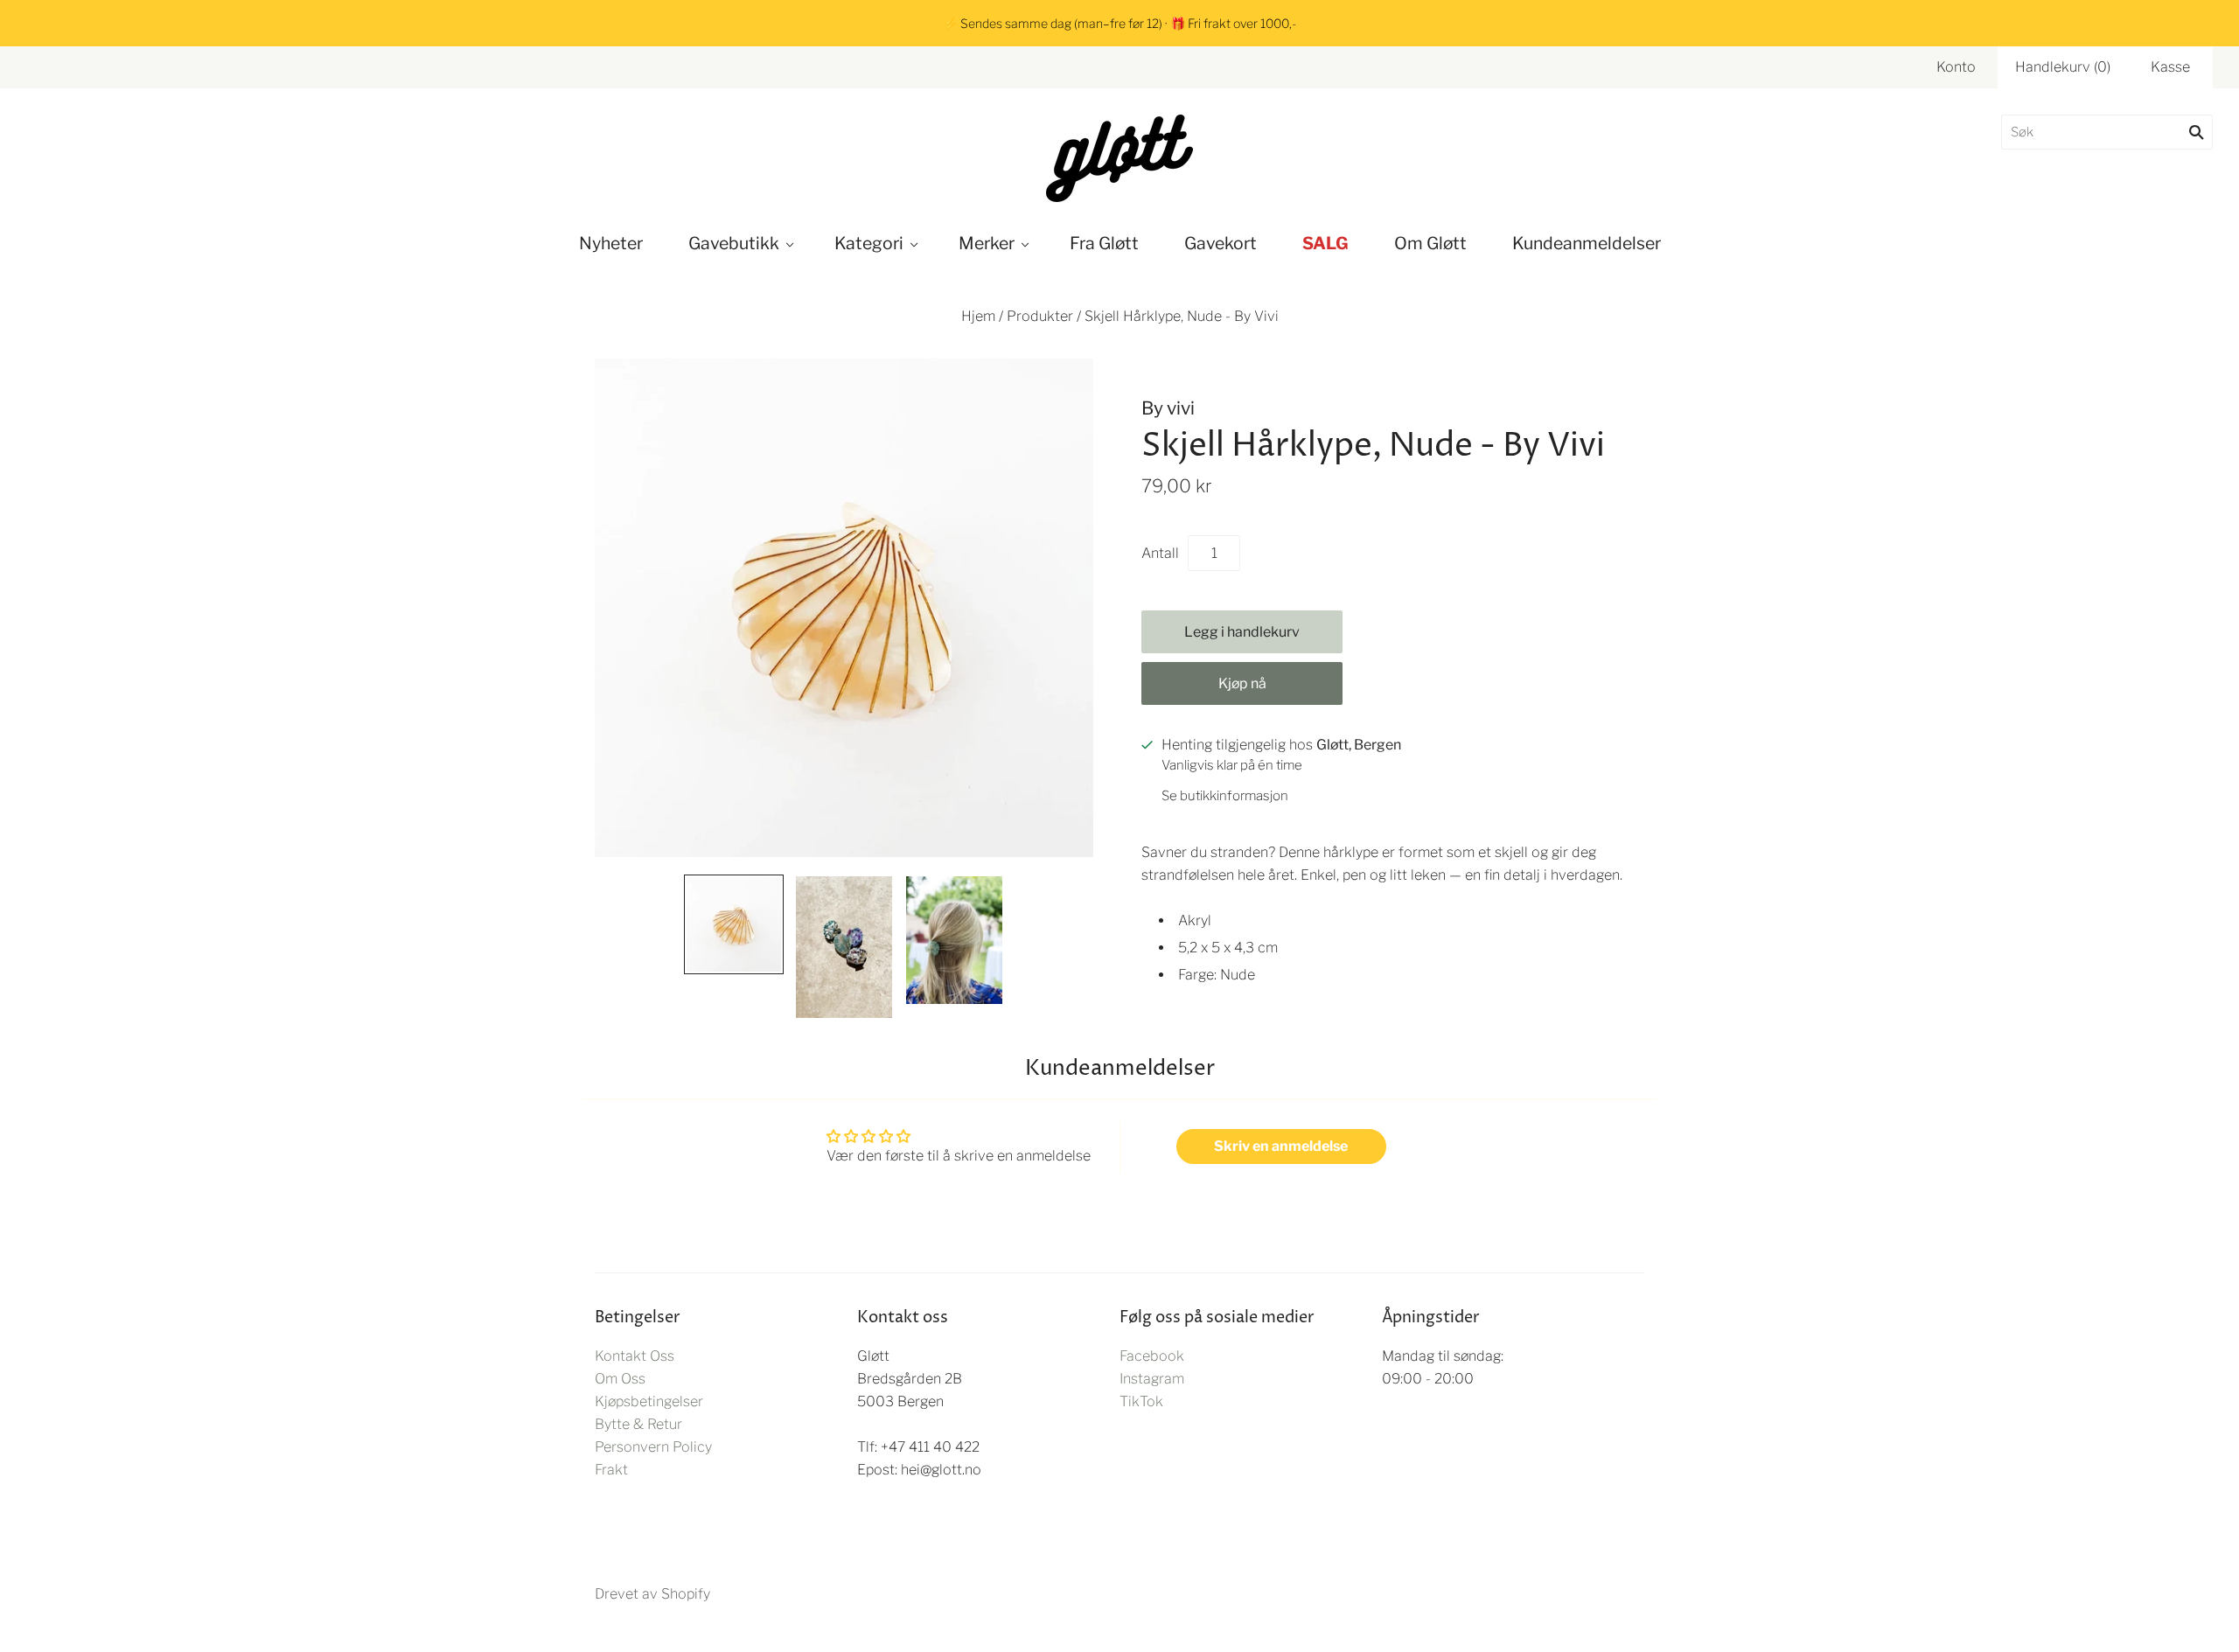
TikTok (1141, 1401)
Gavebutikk (734, 243)
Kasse (2170, 67)
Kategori (869, 243)
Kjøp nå (1242, 683)
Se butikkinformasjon (1225, 796)
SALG (1325, 243)
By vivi (1168, 408)
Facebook (1152, 1356)
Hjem (978, 316)
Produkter (1040, 316)
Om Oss (620, 1379)
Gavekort (1221, 243)
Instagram (1152, 1379)
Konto (1956, 67)
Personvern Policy (653, 1447)
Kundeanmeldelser (1587, 243)
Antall (1160, 553)
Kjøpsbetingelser (649, 1401)
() (2063, 67)
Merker (987, 243)
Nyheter (611, 243)
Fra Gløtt (1104, 243)
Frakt (611, 1470)
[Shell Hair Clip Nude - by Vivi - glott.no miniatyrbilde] (734, 924)
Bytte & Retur (638, 1424)
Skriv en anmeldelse (1281, 1146)
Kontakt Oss (635, 1356)
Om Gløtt (1430, 243)
